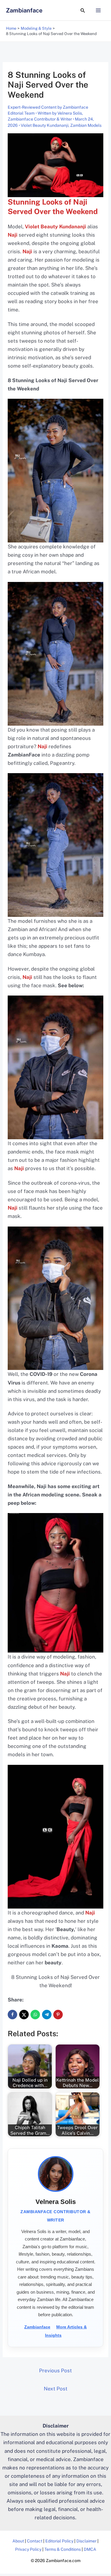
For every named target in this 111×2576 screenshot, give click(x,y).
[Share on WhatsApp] (35, 2015)
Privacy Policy (28, 2549)
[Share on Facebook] (12, 2015)
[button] (83, 10)
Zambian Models (86, 125)
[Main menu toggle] (99, 10)
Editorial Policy (59, 2541)
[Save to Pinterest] (58, 2015)
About (18, 2541)
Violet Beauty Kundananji (45, 125)
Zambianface (24, 10)
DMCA (90, 2549)
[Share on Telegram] (47, 2015)
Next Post (56, 2389)
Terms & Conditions (63, 2549)
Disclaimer (86, 2541)
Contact (35, 2541)
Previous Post (55, 2371)
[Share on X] (24, 2015)
